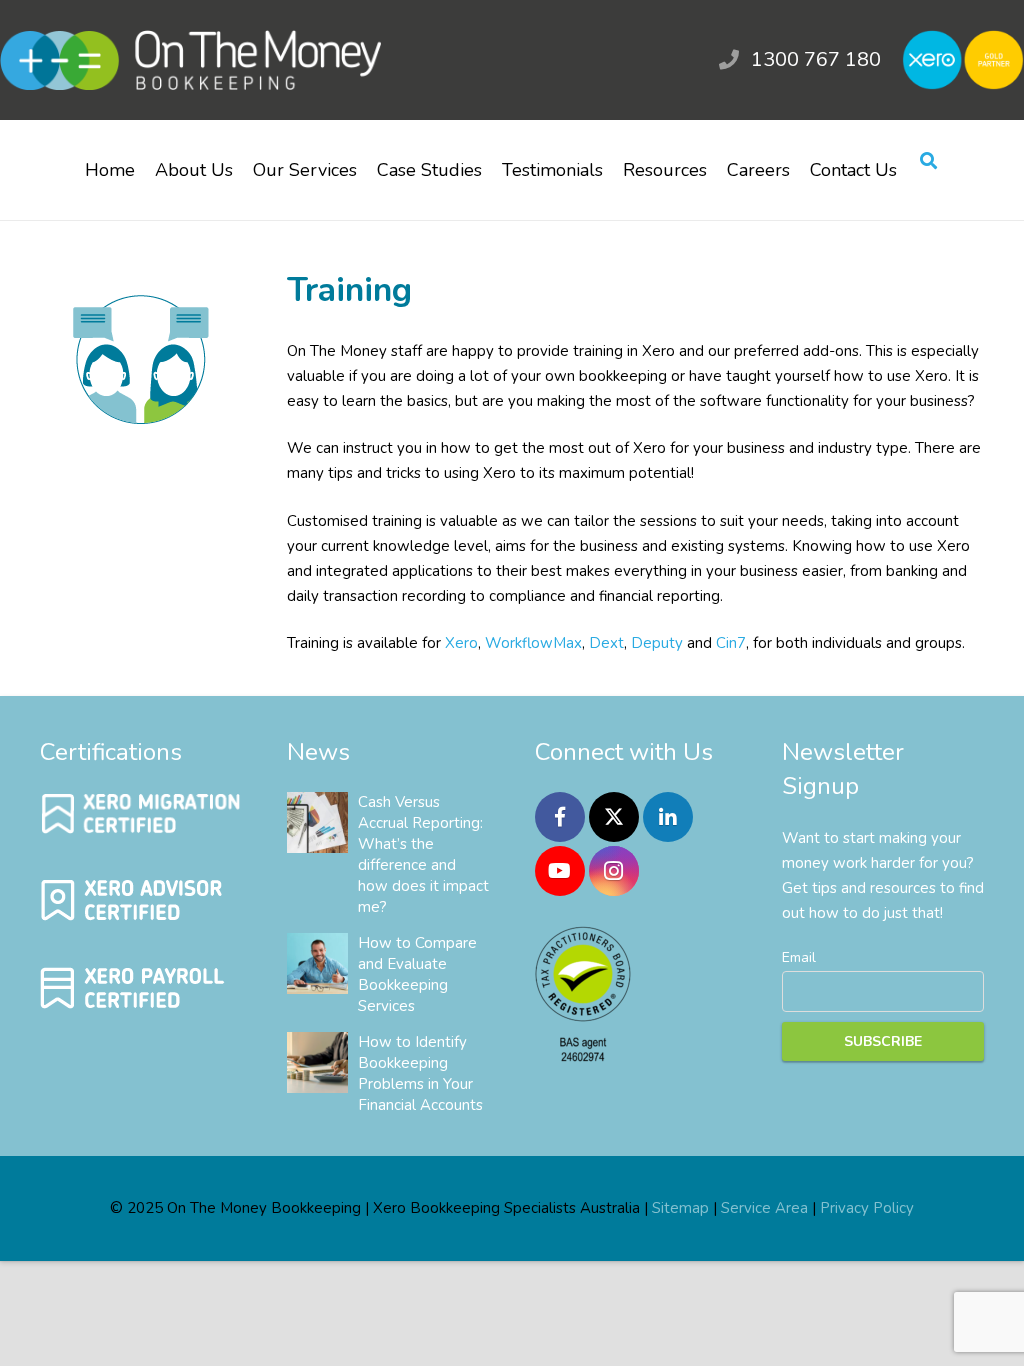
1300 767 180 (816, 59)
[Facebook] (560, 817)
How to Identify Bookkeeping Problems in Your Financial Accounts (420, 1073)
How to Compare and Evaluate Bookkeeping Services (417, 974)
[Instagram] (614, 871)
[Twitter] (614, 817)
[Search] (928, 162)
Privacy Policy (867, 1208)
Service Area (764, 1208)
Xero (461, 643)
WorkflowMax (533, 643)
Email (799, 957)
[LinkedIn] (668, 817)
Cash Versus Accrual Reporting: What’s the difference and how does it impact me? (423, 854)
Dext (606, 643)
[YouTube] (560, 871)
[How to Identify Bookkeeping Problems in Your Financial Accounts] (317, 1062)
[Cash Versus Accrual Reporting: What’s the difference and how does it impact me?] (317, 822)
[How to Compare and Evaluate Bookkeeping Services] (317, 963)
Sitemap (680, 1208)
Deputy (657, 643)
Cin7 (731, 643)
